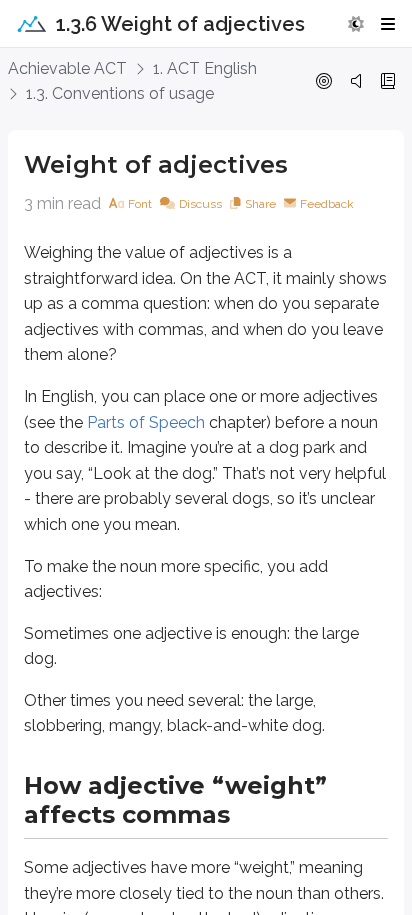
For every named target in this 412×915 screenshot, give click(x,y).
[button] (356, 24)
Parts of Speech (146, 422)
